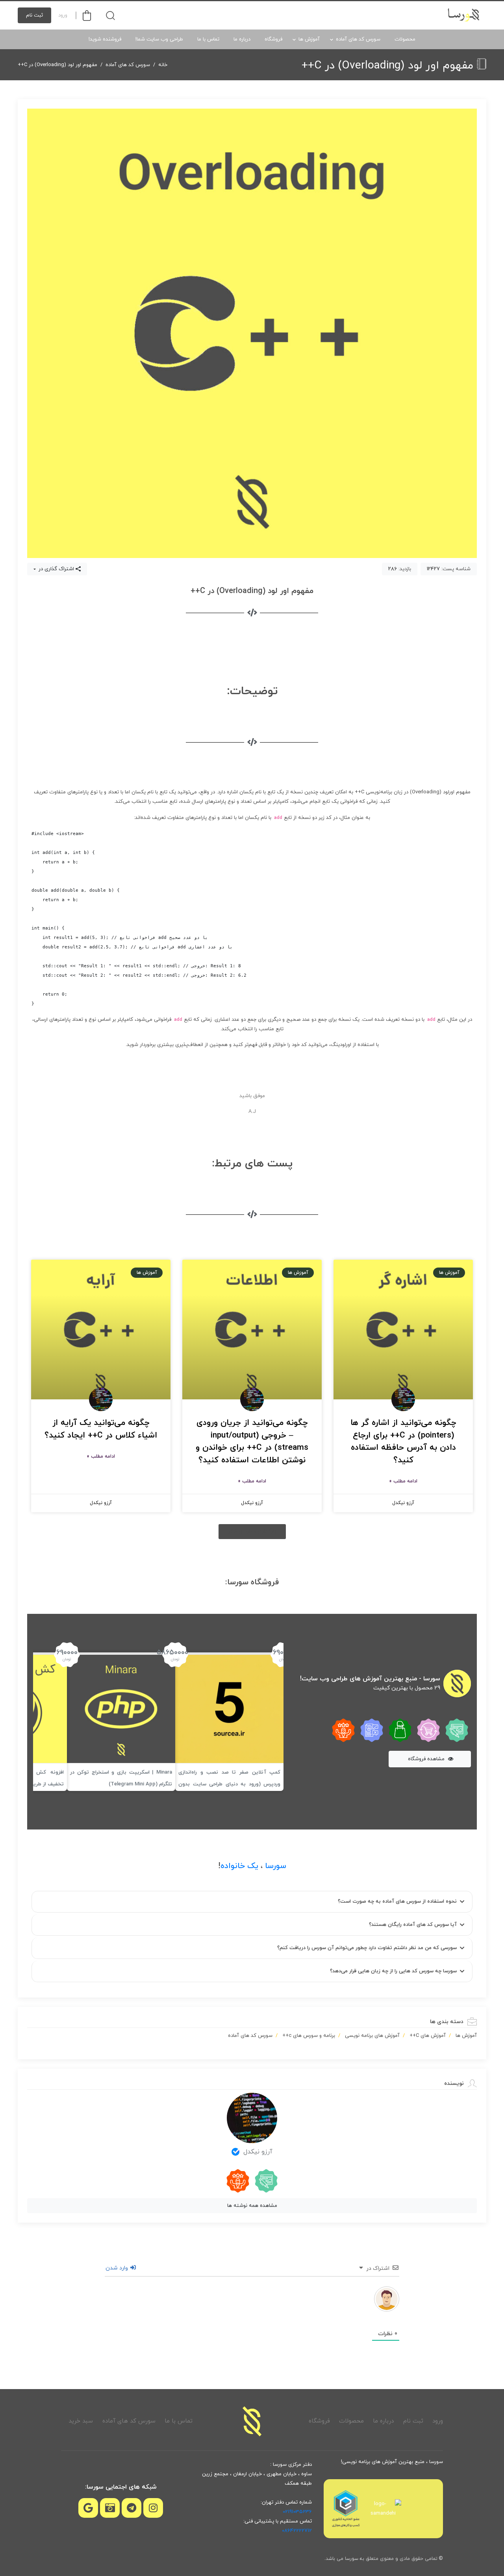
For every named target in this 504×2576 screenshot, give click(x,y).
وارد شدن (118, 2268)
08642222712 (297, 2531)
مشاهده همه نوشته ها (252, 2206)
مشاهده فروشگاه (427, 1759)
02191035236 (297, 2512)
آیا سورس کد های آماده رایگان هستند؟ (413, 1925)
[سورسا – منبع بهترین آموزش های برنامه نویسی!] (464, 15)
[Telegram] (132, 2508)
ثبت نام (34, 15)
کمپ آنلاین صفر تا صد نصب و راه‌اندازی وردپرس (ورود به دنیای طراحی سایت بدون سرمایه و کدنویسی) (229, 1784)
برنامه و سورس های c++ (309, 2036)
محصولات (405, 39)
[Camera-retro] (110, 2508)
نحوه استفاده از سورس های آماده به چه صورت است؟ (397, 1902)
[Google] (88, 2508)
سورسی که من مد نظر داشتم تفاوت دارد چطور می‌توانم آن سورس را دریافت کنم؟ (367, 1948)
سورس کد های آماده (358, 39)
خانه (163, 65)
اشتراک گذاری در (56, 569)
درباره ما (242, 39)
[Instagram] (153, 2508)
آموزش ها (309, 39)
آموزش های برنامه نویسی (372, 2036)
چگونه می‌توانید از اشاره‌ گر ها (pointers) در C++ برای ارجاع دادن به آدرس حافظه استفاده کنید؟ (403, 1442)
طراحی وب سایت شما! (159, 39)
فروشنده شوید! (105, 39)
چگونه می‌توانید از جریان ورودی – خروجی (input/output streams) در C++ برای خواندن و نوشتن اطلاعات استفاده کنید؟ (252, 1442)
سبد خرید (81, 2421)
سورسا (276, 1866)
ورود (63, 15)
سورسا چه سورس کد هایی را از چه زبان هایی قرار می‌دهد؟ (393, 1971)
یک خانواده (239, 1866)
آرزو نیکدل (258, 2152)
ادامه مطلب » (403, 1481)
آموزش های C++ (428, 2036)
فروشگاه (273, 39)
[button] (252, 1532)
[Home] (252, 2421)
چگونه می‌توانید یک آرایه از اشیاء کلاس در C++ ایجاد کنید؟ (101, 1429)
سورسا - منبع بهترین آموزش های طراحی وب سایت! (370, 1679)
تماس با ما (208, 39)
